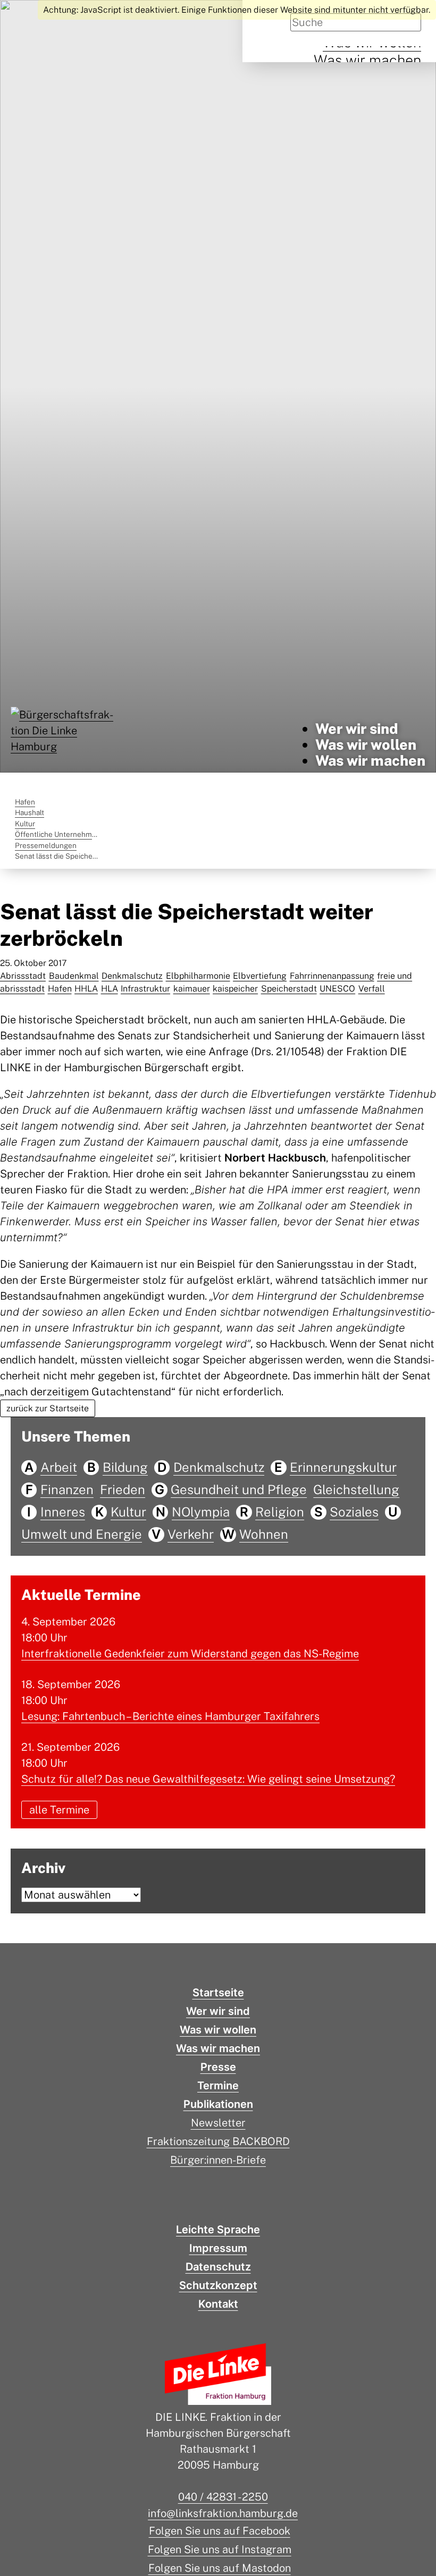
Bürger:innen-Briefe (218, 2160)
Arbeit (59, 1467)
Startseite (218, 1993)
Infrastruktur (145, 989)
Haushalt (30, 812)
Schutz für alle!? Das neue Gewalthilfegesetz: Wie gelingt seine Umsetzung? (208, 1779)
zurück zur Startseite (48, 1408)
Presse (218, 2067)
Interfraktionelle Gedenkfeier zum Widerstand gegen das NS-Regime (190, 1654)
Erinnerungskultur (343, 1467)
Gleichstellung (356, 1489)
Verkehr (191, 1534)
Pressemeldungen (46, 845)
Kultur (25, 824)
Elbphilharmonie (198, 976)
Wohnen (264, 1534)
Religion (280, 1512)
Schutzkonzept (218, 2285)
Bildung (125, 1467)
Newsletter (218, 2123)
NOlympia (201, 1512)
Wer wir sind (357, 728)
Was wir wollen (366, 744)
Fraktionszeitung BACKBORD (218, 2141)
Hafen (25, 802)
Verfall (372, 989)
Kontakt (218, 2304)
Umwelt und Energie (82, 1534)
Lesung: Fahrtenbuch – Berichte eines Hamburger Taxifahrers (170, 1716)
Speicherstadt (289, 989)
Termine (218, 2086)
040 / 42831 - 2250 (223, 2497)
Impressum (218, 2248)
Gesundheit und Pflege (239, 1489)
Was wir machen (367, 60)
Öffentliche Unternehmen (58, 834)
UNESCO (337, 989)
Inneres (63, 1512)
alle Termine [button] (59, 1810)
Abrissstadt (23, 976)
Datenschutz (218, 2267)
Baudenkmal (74, 976)
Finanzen (67, 1489)
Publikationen (218, 2104)
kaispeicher (235, 989)
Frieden (123, 1489)
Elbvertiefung (260, 976)
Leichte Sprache (218, 2230)
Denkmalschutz (132, 976)
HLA (110, 989)
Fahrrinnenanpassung (332, 976)
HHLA (86, 989)
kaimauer (192, 989)
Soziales (354, 1512)
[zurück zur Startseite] (64, 745)
